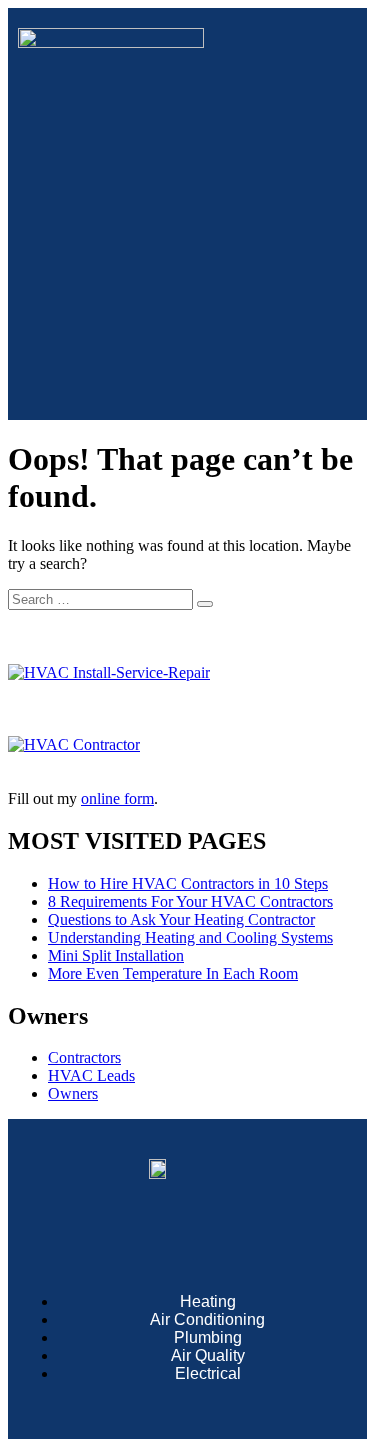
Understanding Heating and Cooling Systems (190, 937)
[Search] (205, 604)
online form (117, 798)
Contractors (84, 1057)
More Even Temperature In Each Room (173, 973)
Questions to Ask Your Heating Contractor (181, 919)
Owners (73, 1093)
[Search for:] (102, 598)
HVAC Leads (91, 1075)
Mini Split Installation (116, 955)
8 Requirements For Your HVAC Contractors (190, 901)
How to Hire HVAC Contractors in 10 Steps (188, 883)
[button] (187, 381)
